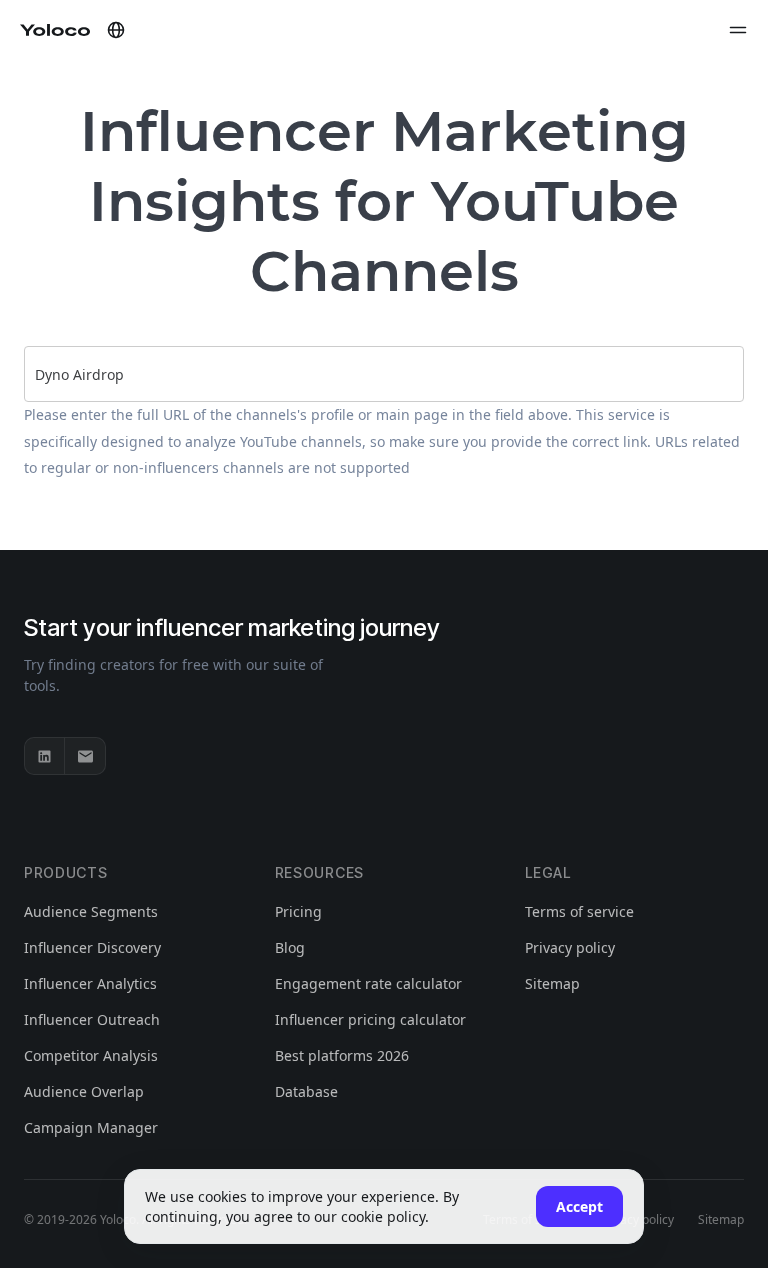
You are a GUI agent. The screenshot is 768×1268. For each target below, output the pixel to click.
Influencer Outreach (92, 1019)
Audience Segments (91, 911)
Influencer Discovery (92, 947)
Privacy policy (570, 947)
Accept (579, 1206)
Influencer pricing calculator (370, 1019)
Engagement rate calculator (368, 983)
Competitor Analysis (91, 1055)
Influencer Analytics (90, 983)
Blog (290, 947)
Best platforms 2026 (342, 1055)
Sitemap (552, 983)
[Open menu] (738, 30)
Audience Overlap (84, 1091)
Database (306, 1091)
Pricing (298, 911)
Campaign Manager (91, 1127)
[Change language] (116, 30)
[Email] (85, 756)
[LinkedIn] (45, 756)
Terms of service (579, 911)
